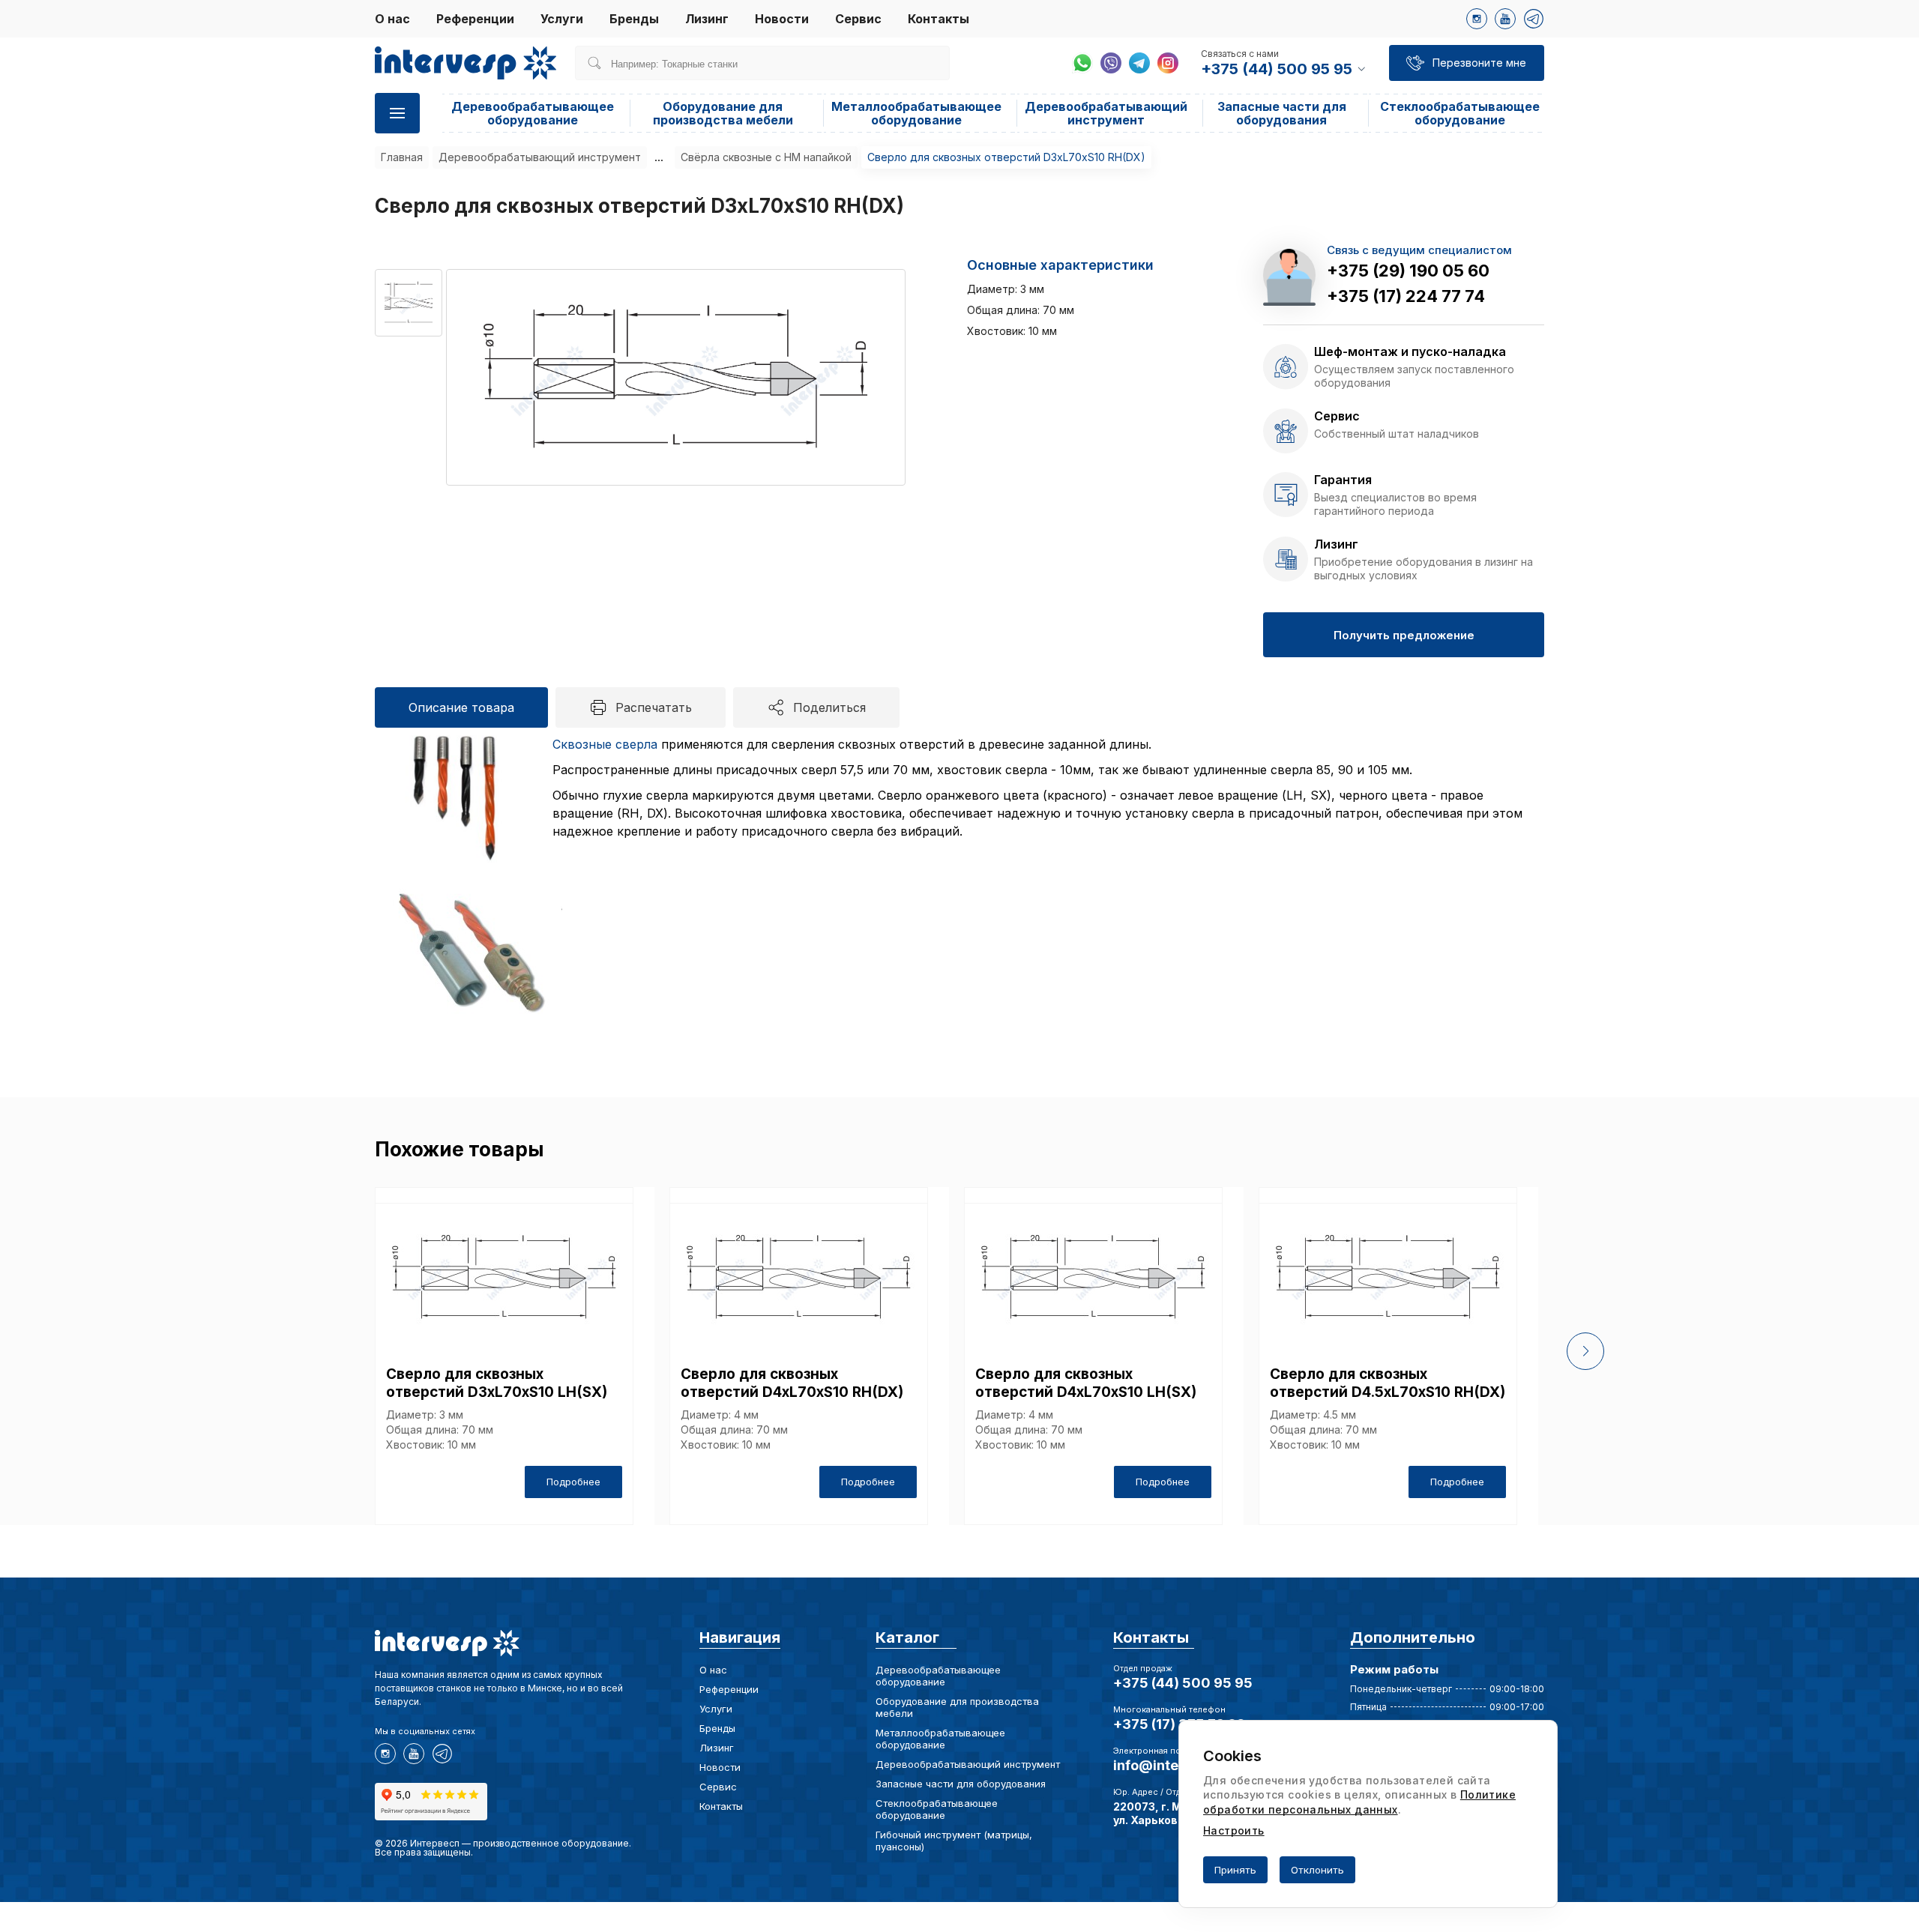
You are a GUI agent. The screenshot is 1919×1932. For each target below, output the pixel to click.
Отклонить (1317, 1870)
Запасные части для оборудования (1282, 113)
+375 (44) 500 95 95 (1183, 1683)
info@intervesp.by (1175, 1765)
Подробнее (573, 1482)
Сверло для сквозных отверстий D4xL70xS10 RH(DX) (792, 1383)
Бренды (634, 19)
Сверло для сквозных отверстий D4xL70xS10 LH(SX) (1086, 1383)
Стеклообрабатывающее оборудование (1460, 113)
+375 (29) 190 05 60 (1408, 271)
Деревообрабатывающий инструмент (1106, 113)
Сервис (858, 19)
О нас (392, 19)
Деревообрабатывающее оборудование (533, 113)
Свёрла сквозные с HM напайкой (766, 157)
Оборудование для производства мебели (723, 113)
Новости (782, 19)
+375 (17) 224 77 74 (1406, 296)
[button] (1585, 1351)
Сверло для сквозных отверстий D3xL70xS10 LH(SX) (497, 1383)
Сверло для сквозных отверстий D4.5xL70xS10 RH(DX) (1388, 1383)
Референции (475, 19)
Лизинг (707, 19)
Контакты (939, 19)
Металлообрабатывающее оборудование (916, 113)
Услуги (562, 19)
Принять (1235, 1870)
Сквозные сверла (605, 744)
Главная (402, 157)
